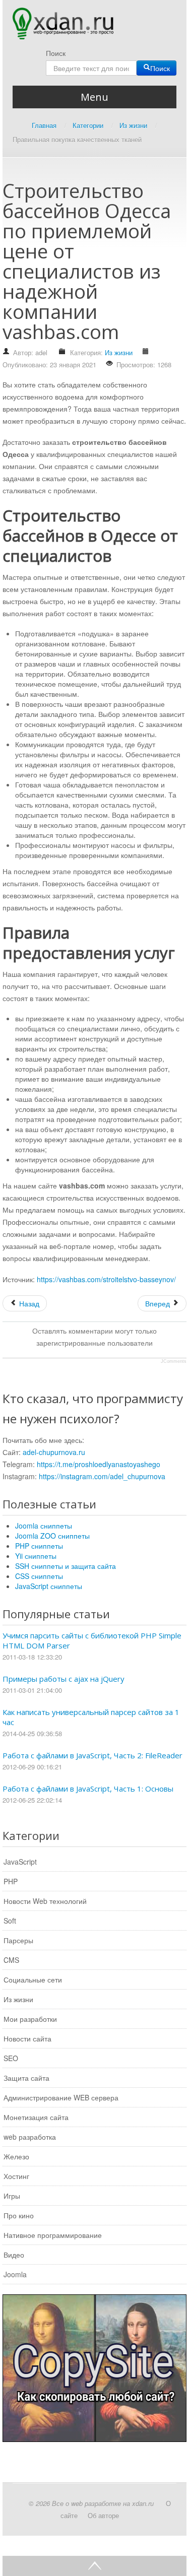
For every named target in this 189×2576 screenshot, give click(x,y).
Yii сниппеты (36, 1556)
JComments (174, 1361)
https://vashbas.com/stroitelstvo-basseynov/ (106, 1279)
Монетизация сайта (36, 2117)
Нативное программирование (53, 2235)
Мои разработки (30, 2019)
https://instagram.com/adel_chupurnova (102, 1476)
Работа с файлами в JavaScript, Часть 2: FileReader (92, 1755)
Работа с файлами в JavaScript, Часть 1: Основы (88, 1789)
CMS (11, 1960)
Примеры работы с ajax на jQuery (64, 1679)
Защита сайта (26, 2078)
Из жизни (119, 352)
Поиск (56, 53)
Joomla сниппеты (44, 1526)
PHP (11, 1881)
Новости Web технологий (45, 1901)
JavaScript (20, 1862)
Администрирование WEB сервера (61, 2097)
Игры (12, 2196)
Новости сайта (27, 2038)
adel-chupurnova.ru (54, 1452)
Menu (94, 97)
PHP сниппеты (39, 1546)
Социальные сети (33, 1979)
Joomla (15, 2274)
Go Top (94, 2566)
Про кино (19, 2215)
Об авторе (103, 2515)
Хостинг (16, 2176)
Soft (10, 1921)
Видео (14, 2255)
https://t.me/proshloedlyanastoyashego (99, 1464)
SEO (11, 2058)
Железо (16, 2156)
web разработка (30, 2137)
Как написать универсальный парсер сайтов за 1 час (91, 1717)
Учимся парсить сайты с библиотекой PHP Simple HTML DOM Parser (92, 1640)
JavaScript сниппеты (49, 1586)
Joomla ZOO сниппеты (52, 1536)
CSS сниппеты (39, 1576)
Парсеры (18, 1940)
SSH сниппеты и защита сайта (66, 1566)
